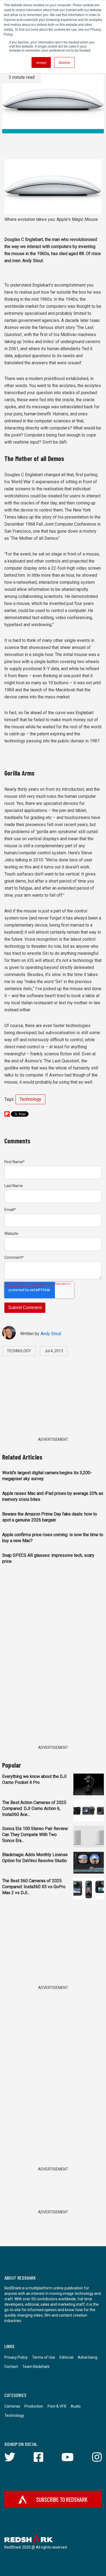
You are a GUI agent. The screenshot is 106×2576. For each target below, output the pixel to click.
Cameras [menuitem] (12, 2406)
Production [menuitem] (34, 2406)
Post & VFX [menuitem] (57, 2406)
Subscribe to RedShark (62, 2499)
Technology (30, 1099)
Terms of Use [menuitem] (44, 2357)
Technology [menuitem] (14, 2415)
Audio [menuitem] (76, 2406)
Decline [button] (64, 62)
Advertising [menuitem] (88, 2357)
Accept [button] (41, 62)
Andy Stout (51, 1334)
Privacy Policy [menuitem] (16, 2357)
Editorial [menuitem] (66, 2357)
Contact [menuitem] (11, 2367)
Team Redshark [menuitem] (36, 2367)
